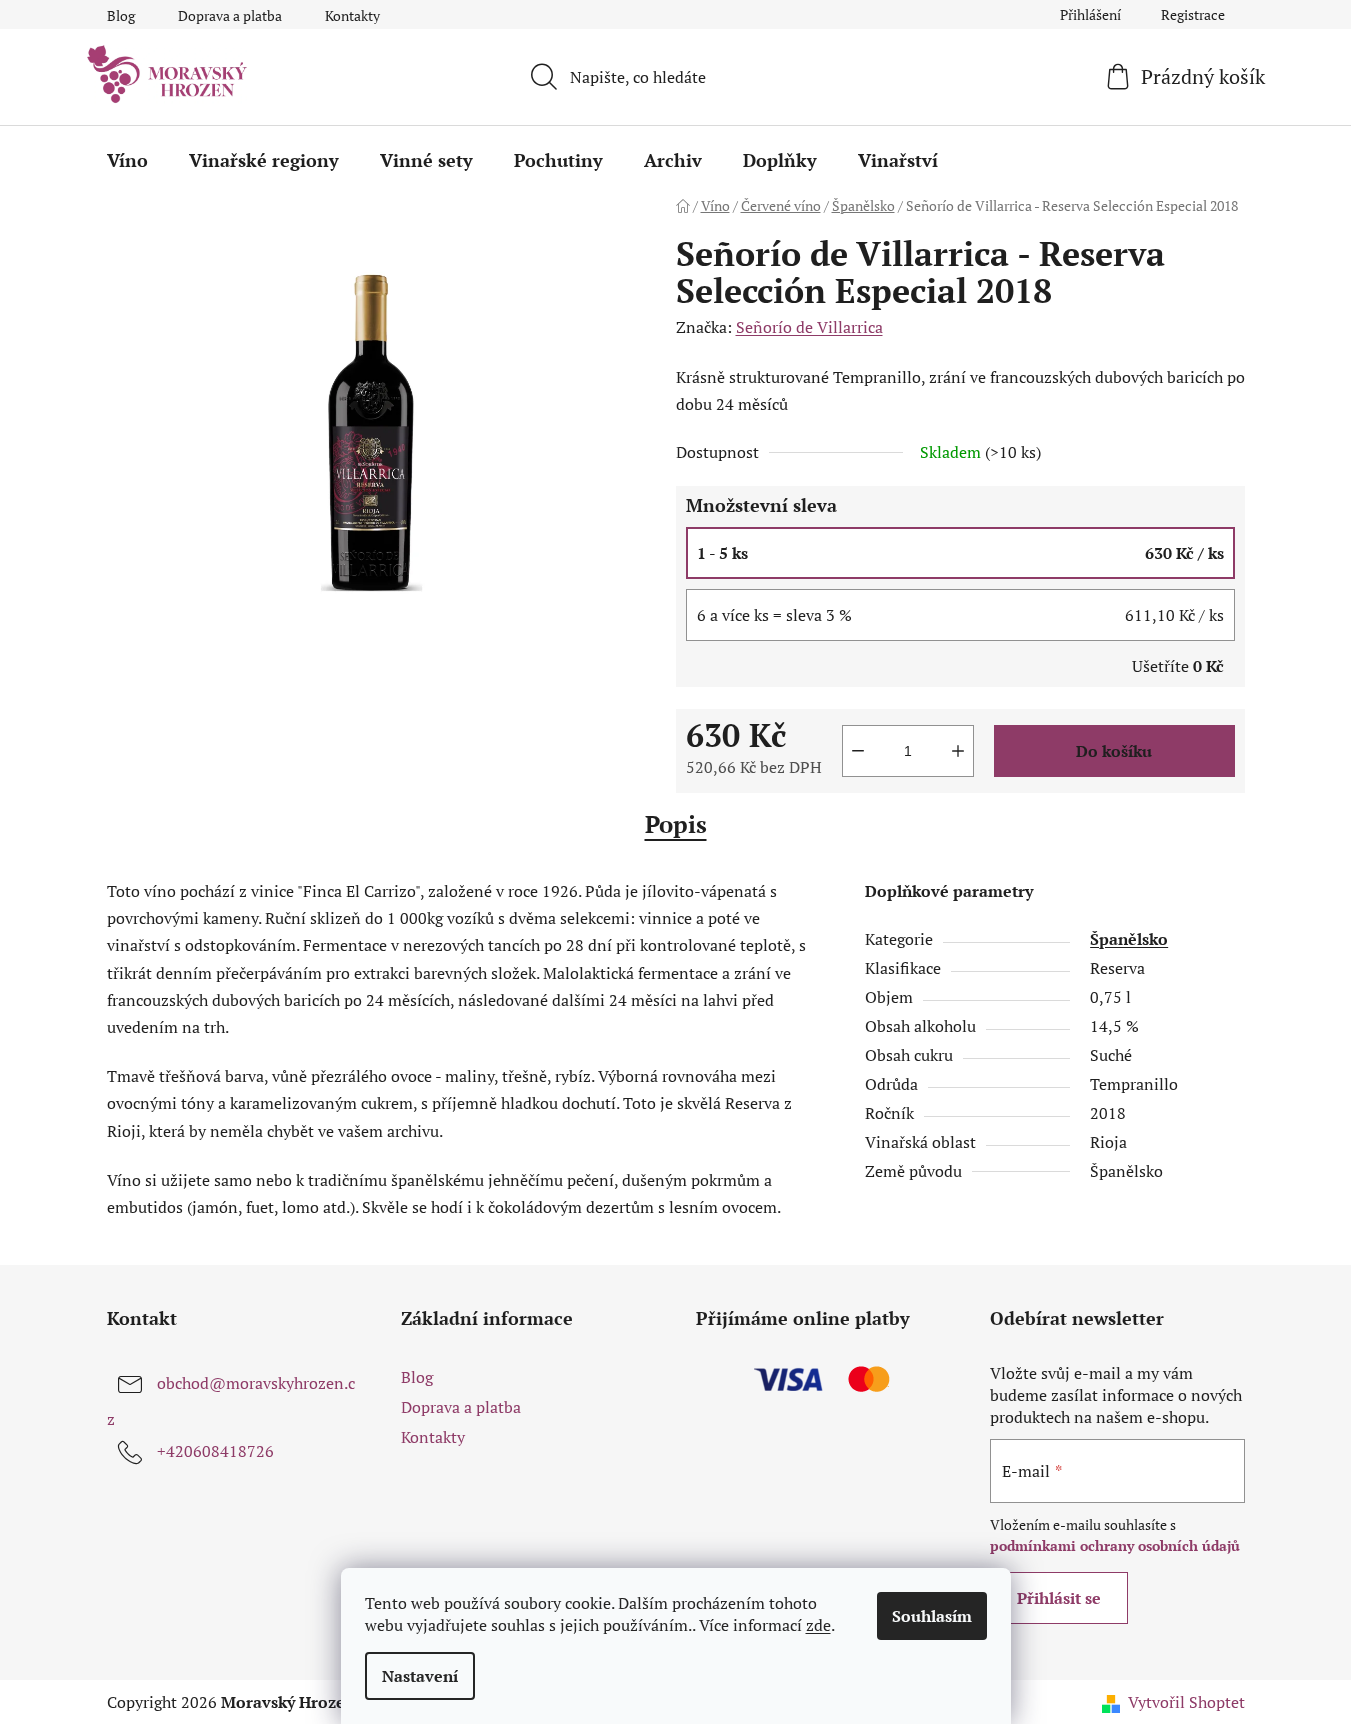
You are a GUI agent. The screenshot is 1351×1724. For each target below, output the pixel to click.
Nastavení (420, 1676)
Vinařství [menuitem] (898, 160)
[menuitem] (127, 160)
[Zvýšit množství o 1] (958, 751)
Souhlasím (932, 1616)
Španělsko (1129, 939)
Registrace (1193, 14)
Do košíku (1114, 751)
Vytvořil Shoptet (1186, 1702)
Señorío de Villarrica (809, 327)
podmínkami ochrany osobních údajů (1115, 1545)
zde (818, 1625)
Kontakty (352, 15)
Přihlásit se (1059, 1598)
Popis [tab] (676, 824)
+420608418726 (215, 1451)
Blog (121, 15)
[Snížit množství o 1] (858, 751)
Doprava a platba (230, 15)
